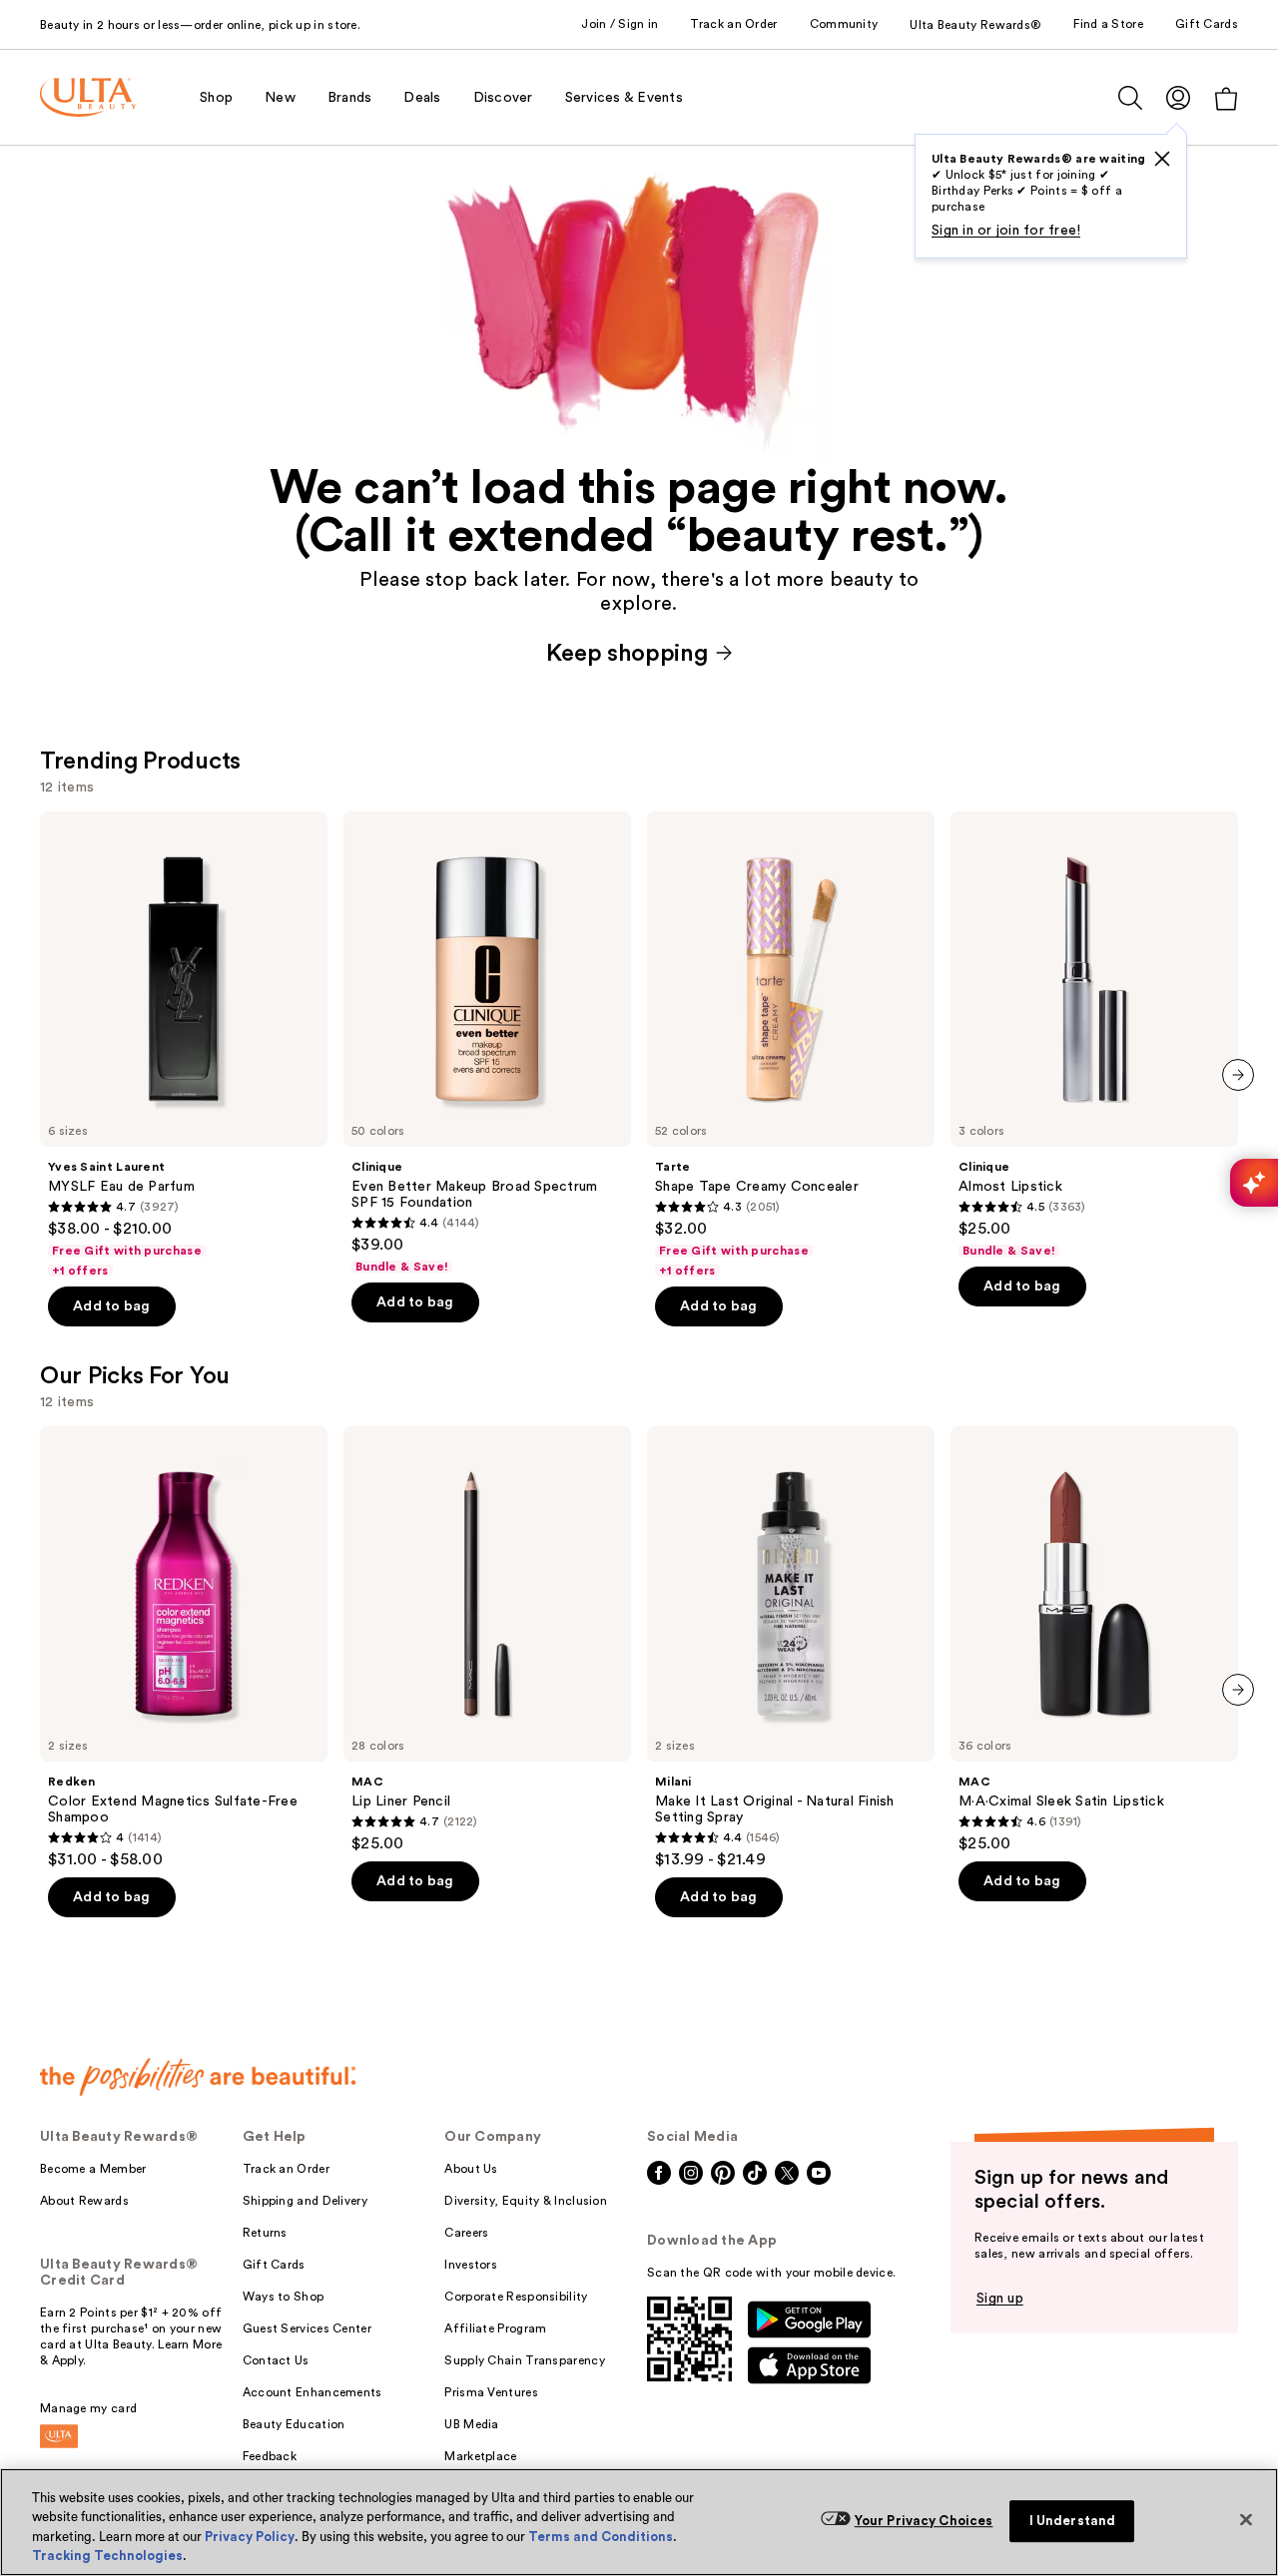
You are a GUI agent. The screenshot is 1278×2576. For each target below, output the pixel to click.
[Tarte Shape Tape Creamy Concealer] (791, 1045)
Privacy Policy (250, 2537)
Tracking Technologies (107, 2556)
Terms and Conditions (601, 2537)
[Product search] (1130, 98)
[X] (1162, 159)
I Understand (1073, 2521)
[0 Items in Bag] (1226, 98)
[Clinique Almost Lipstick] (1094, 1035)
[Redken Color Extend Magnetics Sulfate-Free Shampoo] (184, 1648)
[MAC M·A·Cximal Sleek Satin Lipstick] (1094, 1640)
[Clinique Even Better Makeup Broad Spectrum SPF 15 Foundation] (487, 1043)
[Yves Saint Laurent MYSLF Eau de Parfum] (184, 1045)
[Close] (1246, 2519)
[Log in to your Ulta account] (1178, 97)
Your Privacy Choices (924, 2521)
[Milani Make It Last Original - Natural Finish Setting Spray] (791, 1648)
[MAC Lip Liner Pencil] (487, 1640)
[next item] (1238, 1075)
